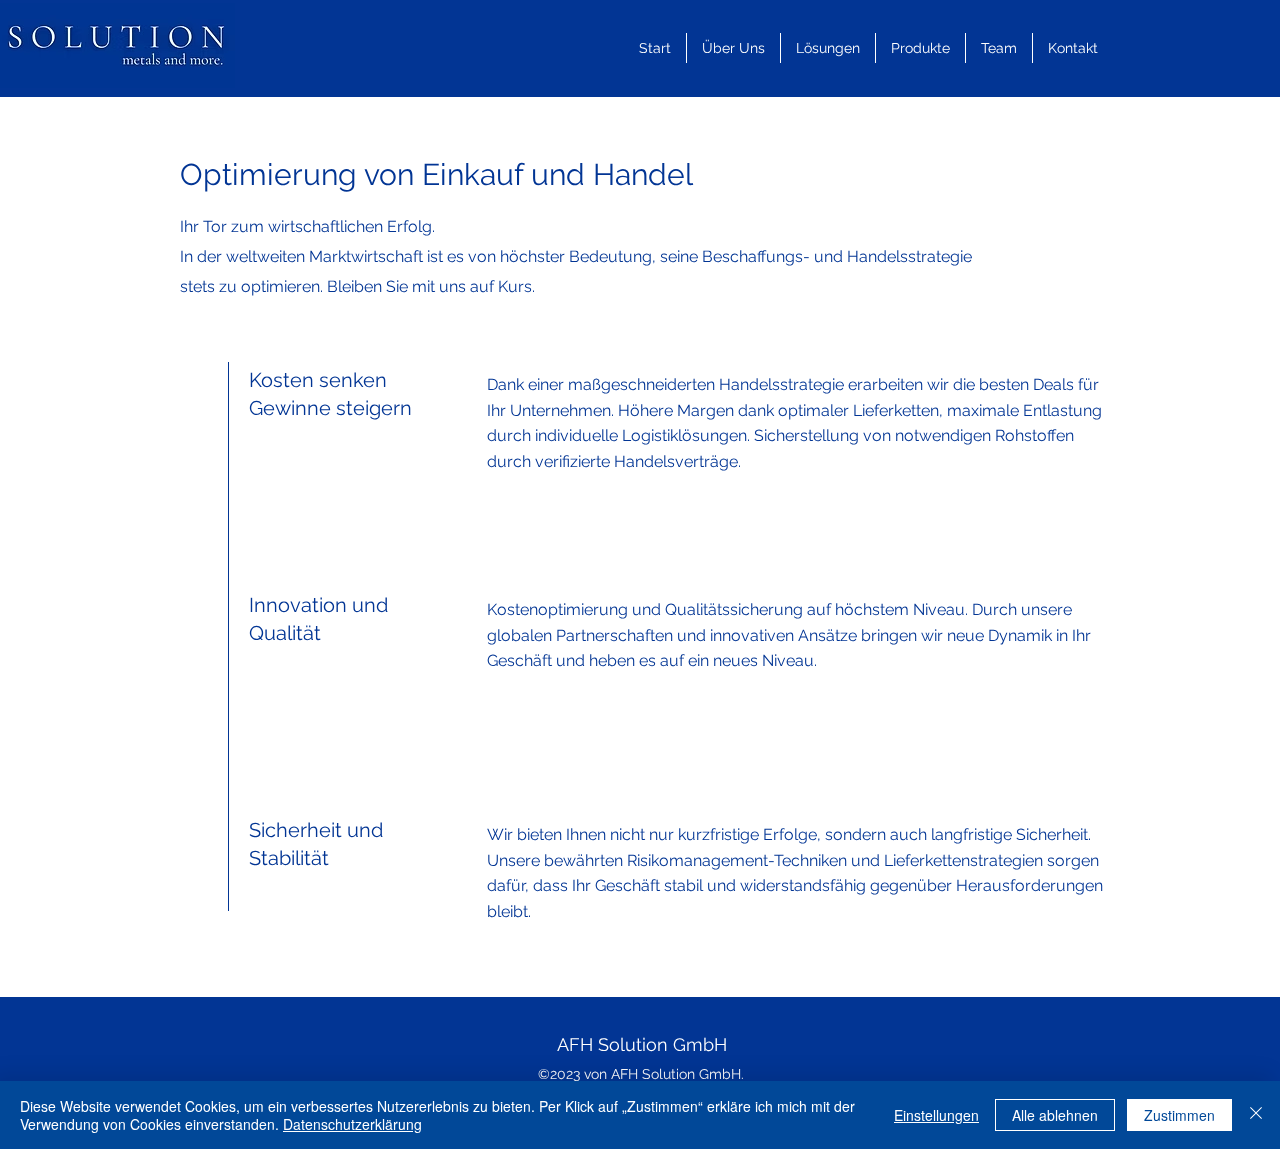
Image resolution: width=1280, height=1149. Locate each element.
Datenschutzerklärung (352, 1124)
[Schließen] (1256, 1115)
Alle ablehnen (1055, 1115)
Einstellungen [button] (936, 1115)
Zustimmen (1179, 1115)
